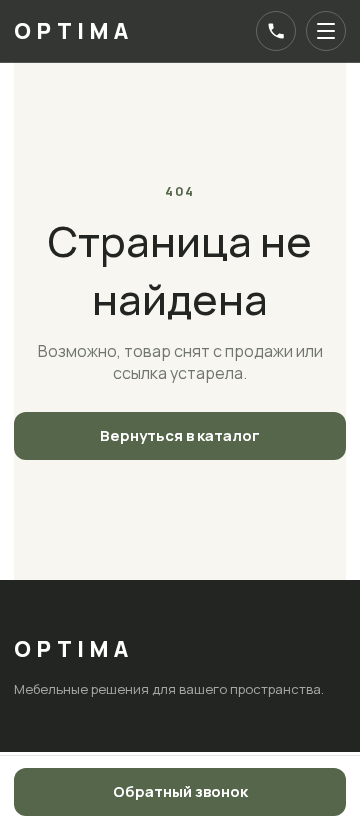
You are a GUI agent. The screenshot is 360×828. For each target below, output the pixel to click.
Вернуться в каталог (180, 435)
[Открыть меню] (326, 31)
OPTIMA (74, 31)
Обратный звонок (180, 791)
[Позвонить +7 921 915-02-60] (276, 31)
